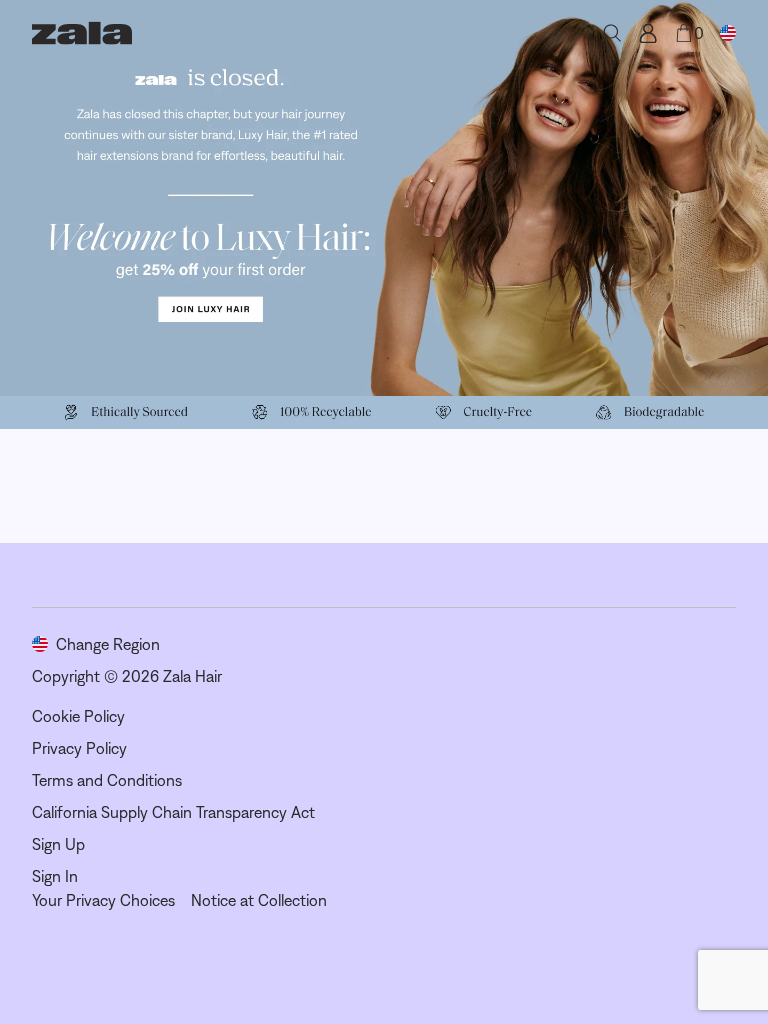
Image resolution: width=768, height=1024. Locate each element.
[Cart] (684, 33)
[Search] (612, 33)
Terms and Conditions (107, 780)
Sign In (55, 876)
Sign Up (58, 844)
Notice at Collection (259, 900)
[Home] (82, 33)
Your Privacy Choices (103, 900)
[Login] (648, 33)
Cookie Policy (78, 716)
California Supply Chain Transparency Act (173, 812)
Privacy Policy (79, 748)
